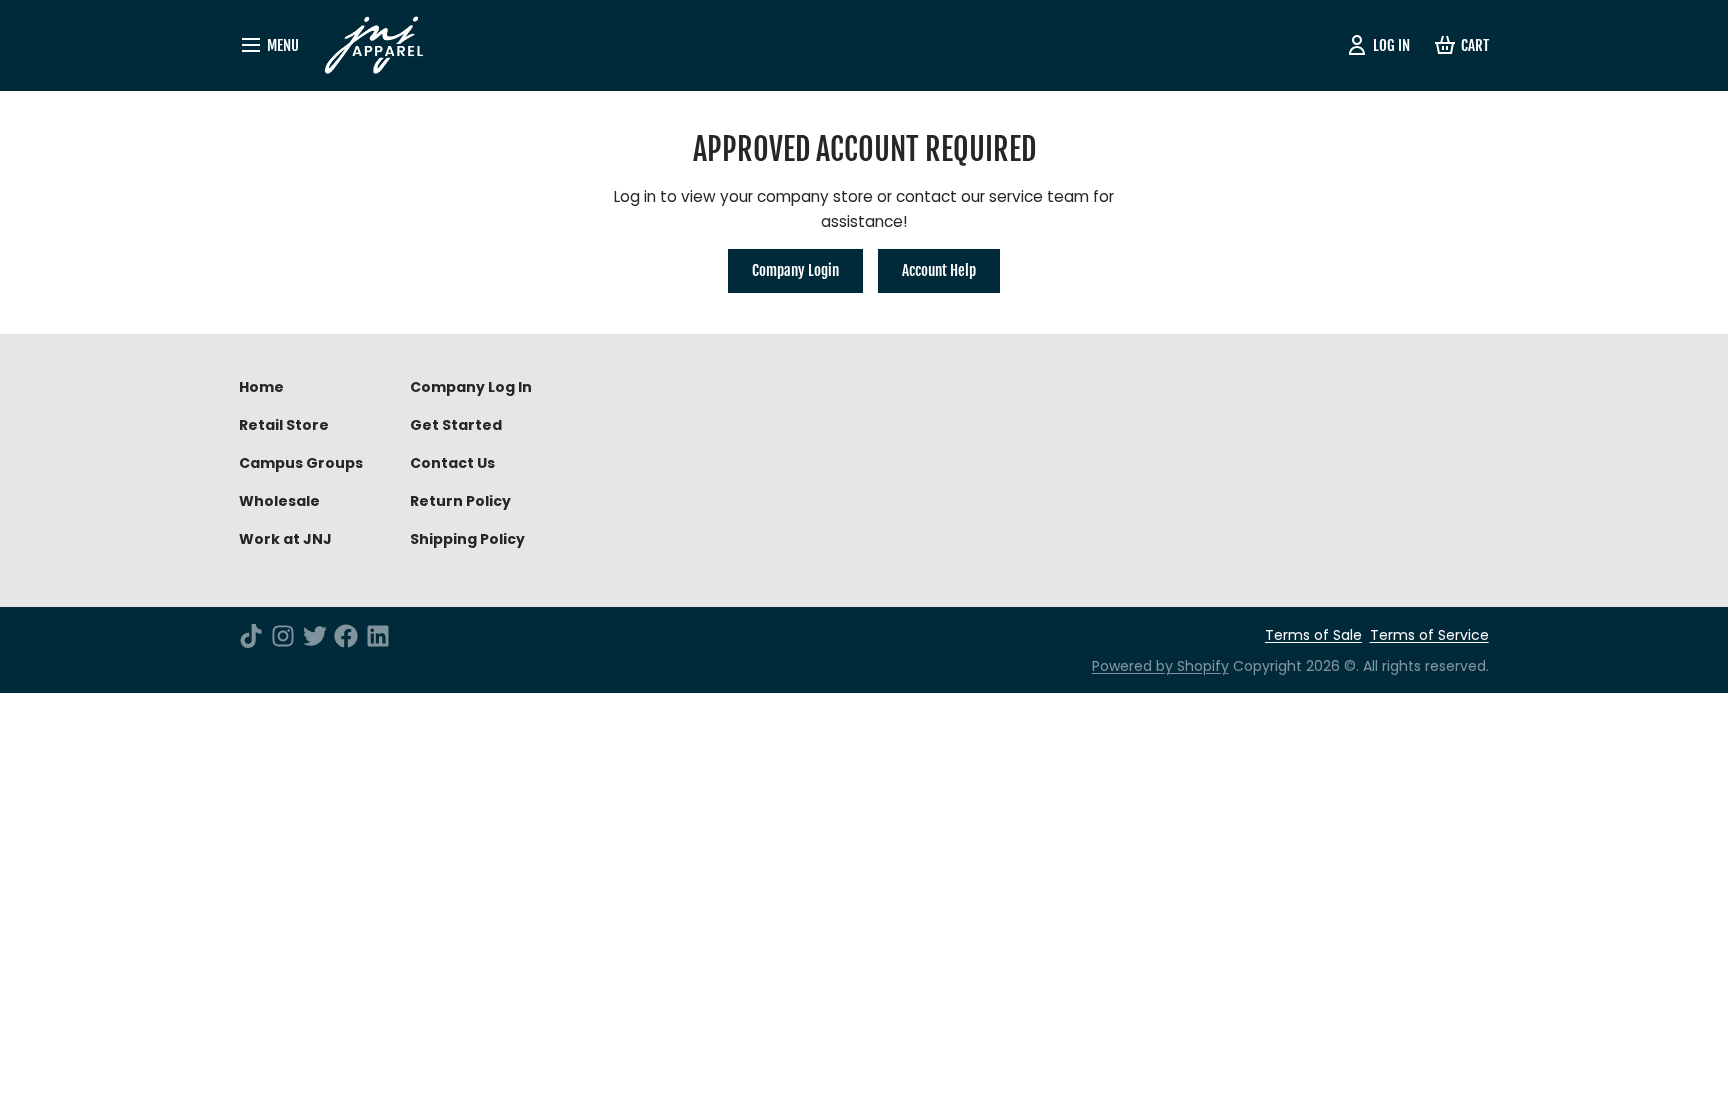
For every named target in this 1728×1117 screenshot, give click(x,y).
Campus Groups (301, 463)
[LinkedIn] (378, 636)
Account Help (939, 270)
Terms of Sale (1313, 635)
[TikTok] (251, 636)
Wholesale (279, 501)
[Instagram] (283, 636)
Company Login (795, 270)
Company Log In (471, 387)
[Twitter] (315, 636)
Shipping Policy (467, 539)
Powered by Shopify (1160, 666)
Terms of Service (1429, 635)
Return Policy (460, 501)
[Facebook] (346, 636)
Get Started (456, 425)
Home (261, 387)
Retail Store (284, 425)
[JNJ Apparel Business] (381, 45)
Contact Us (452, 463)
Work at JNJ (285, 539)
